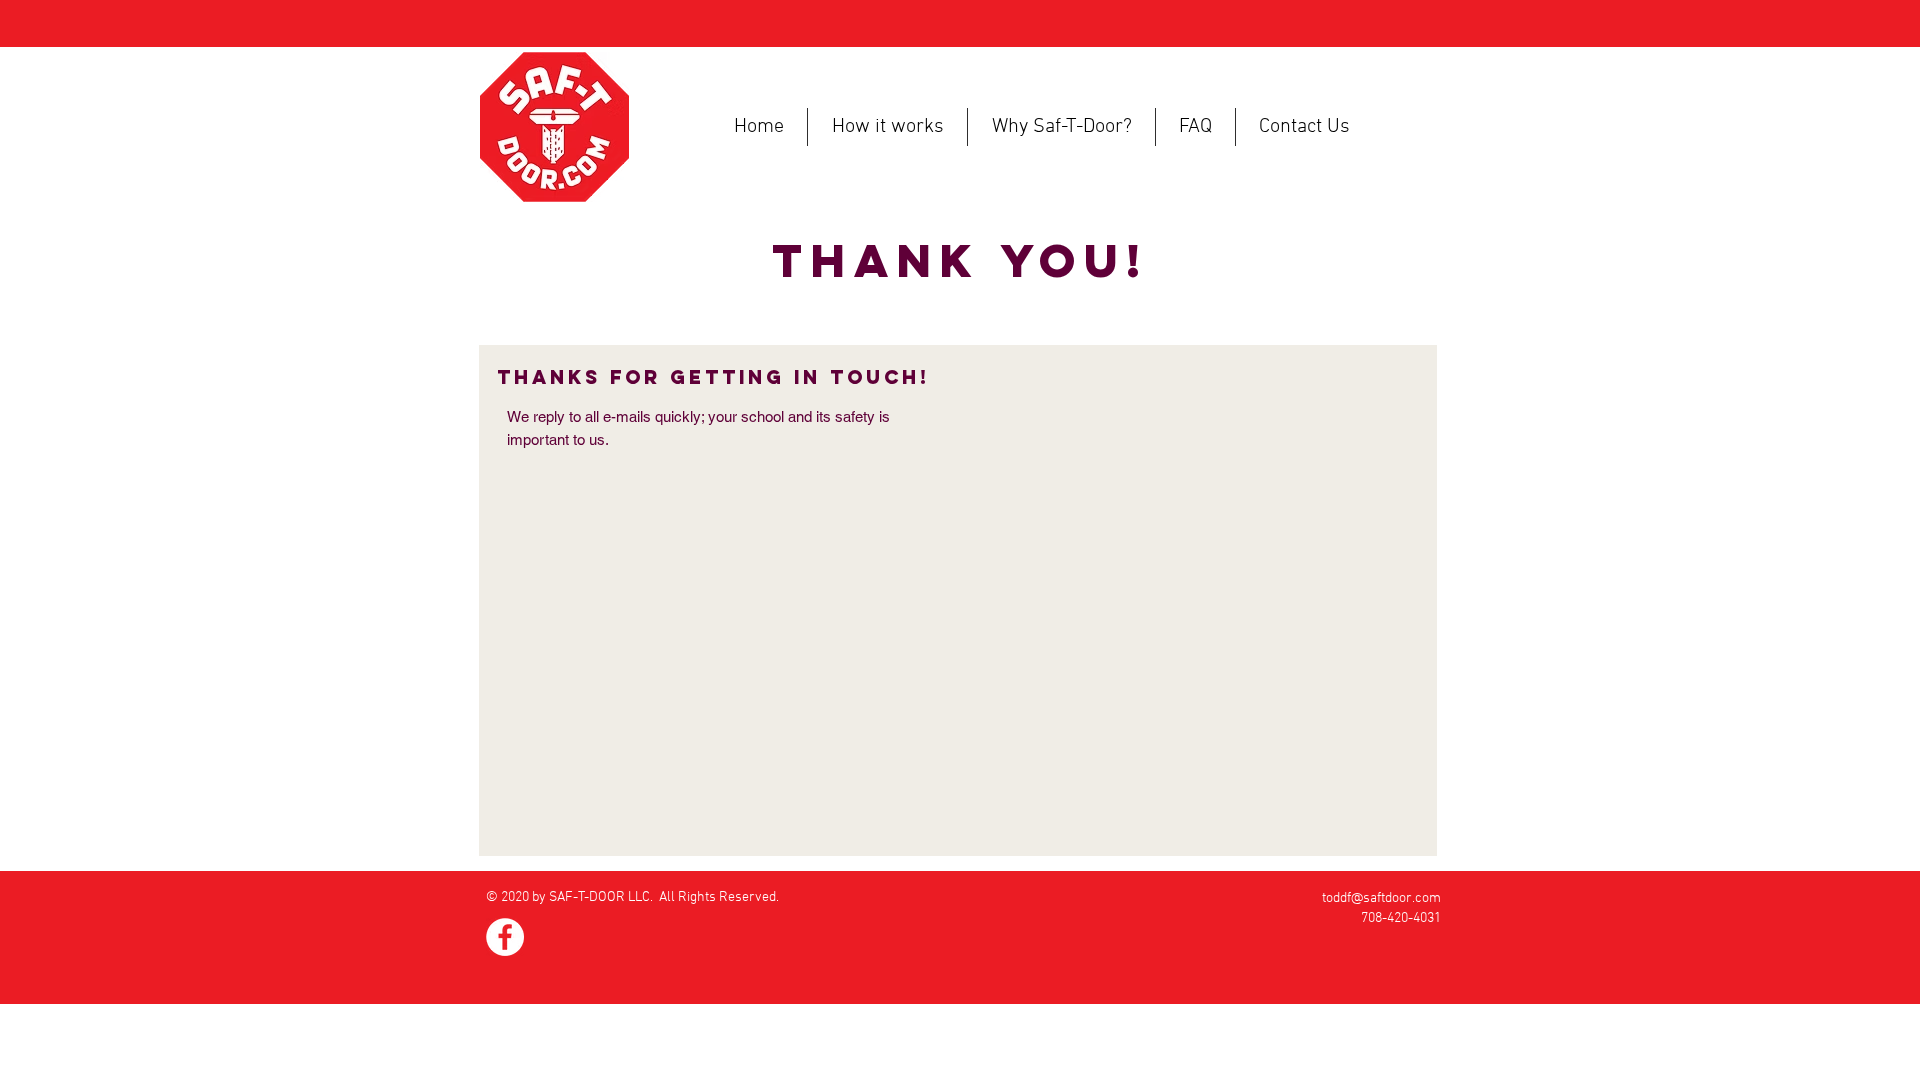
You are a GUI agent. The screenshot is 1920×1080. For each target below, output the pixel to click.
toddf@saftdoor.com (1381, 898)
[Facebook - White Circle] (505, 937)
